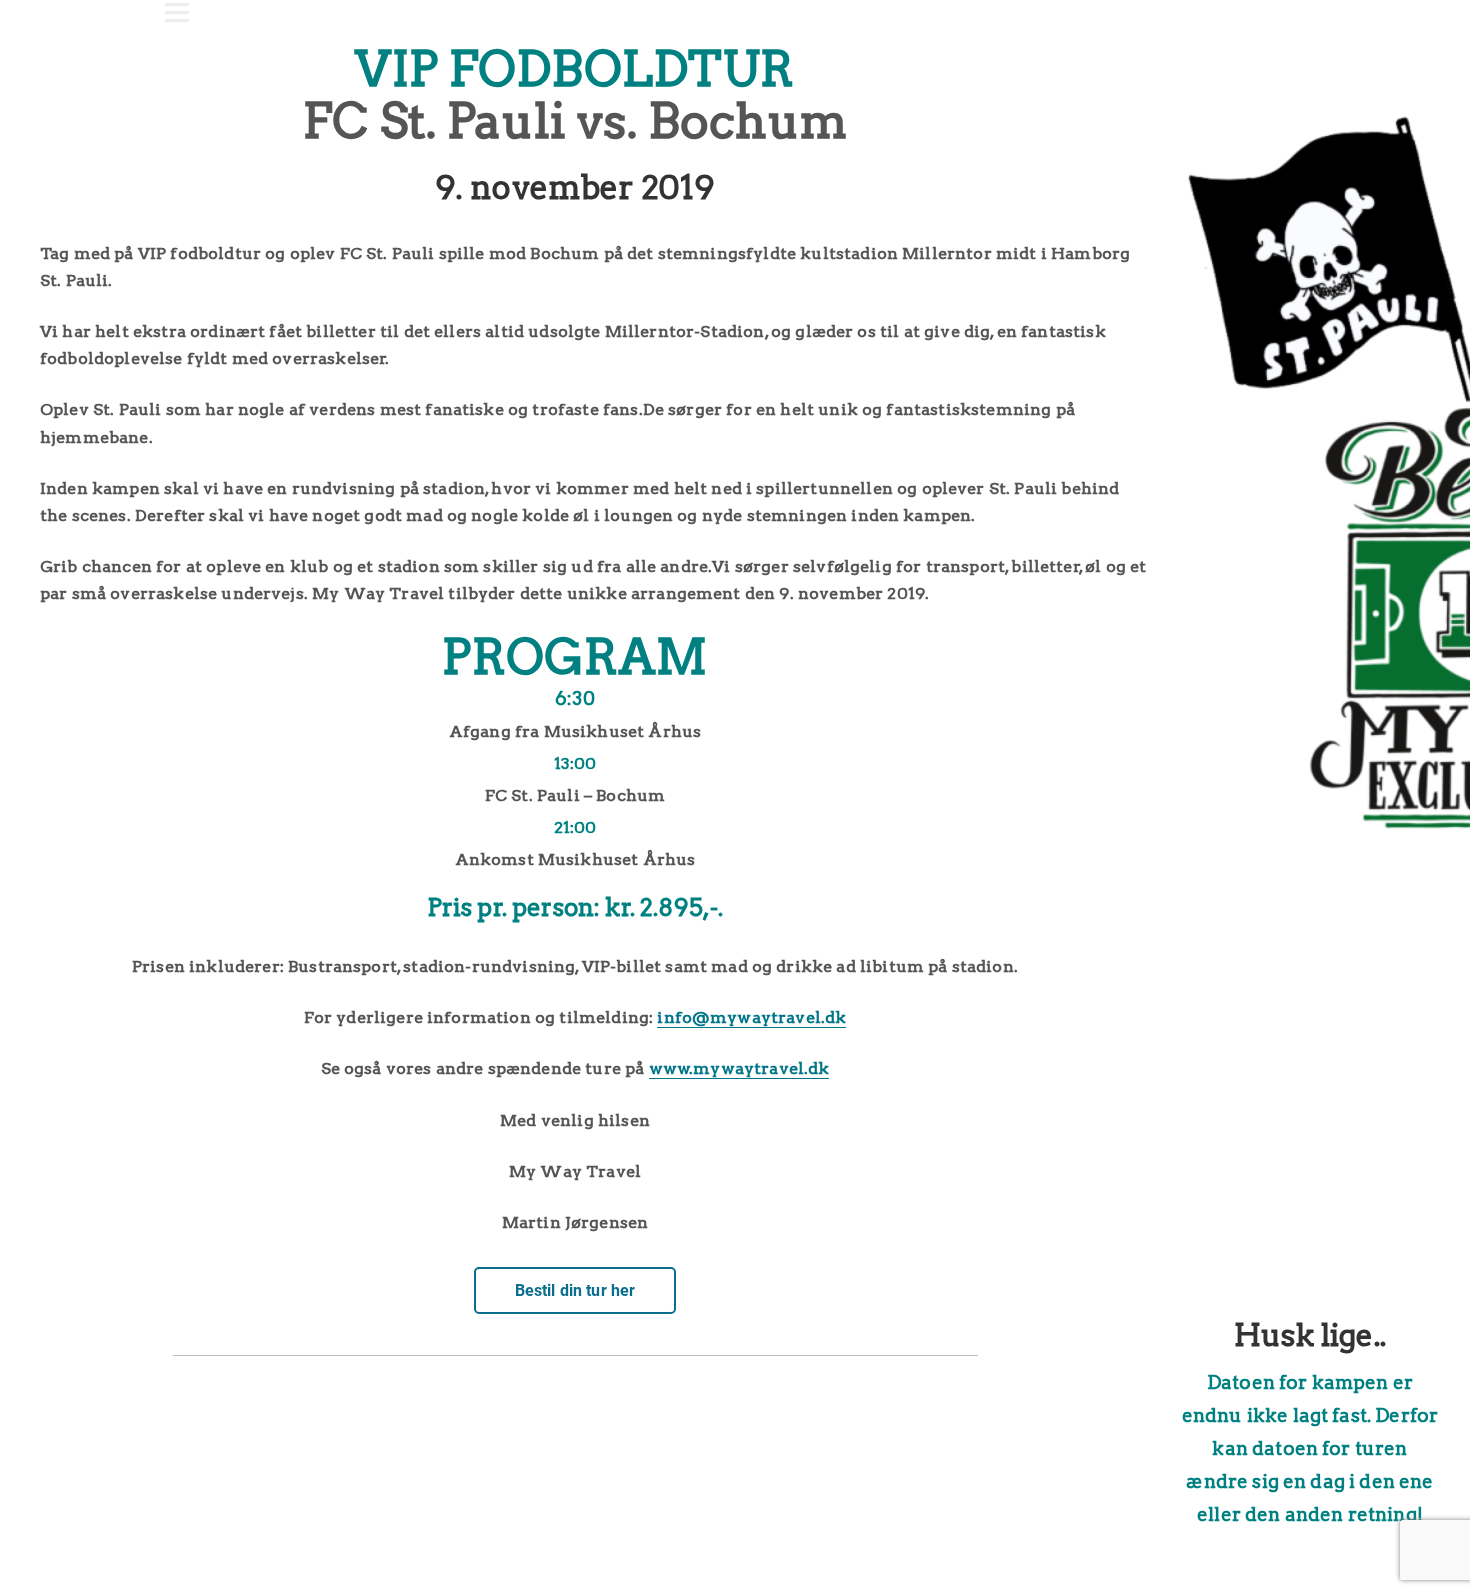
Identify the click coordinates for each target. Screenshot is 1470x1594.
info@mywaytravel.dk (751, 1017)
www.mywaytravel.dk (739, 1068)
